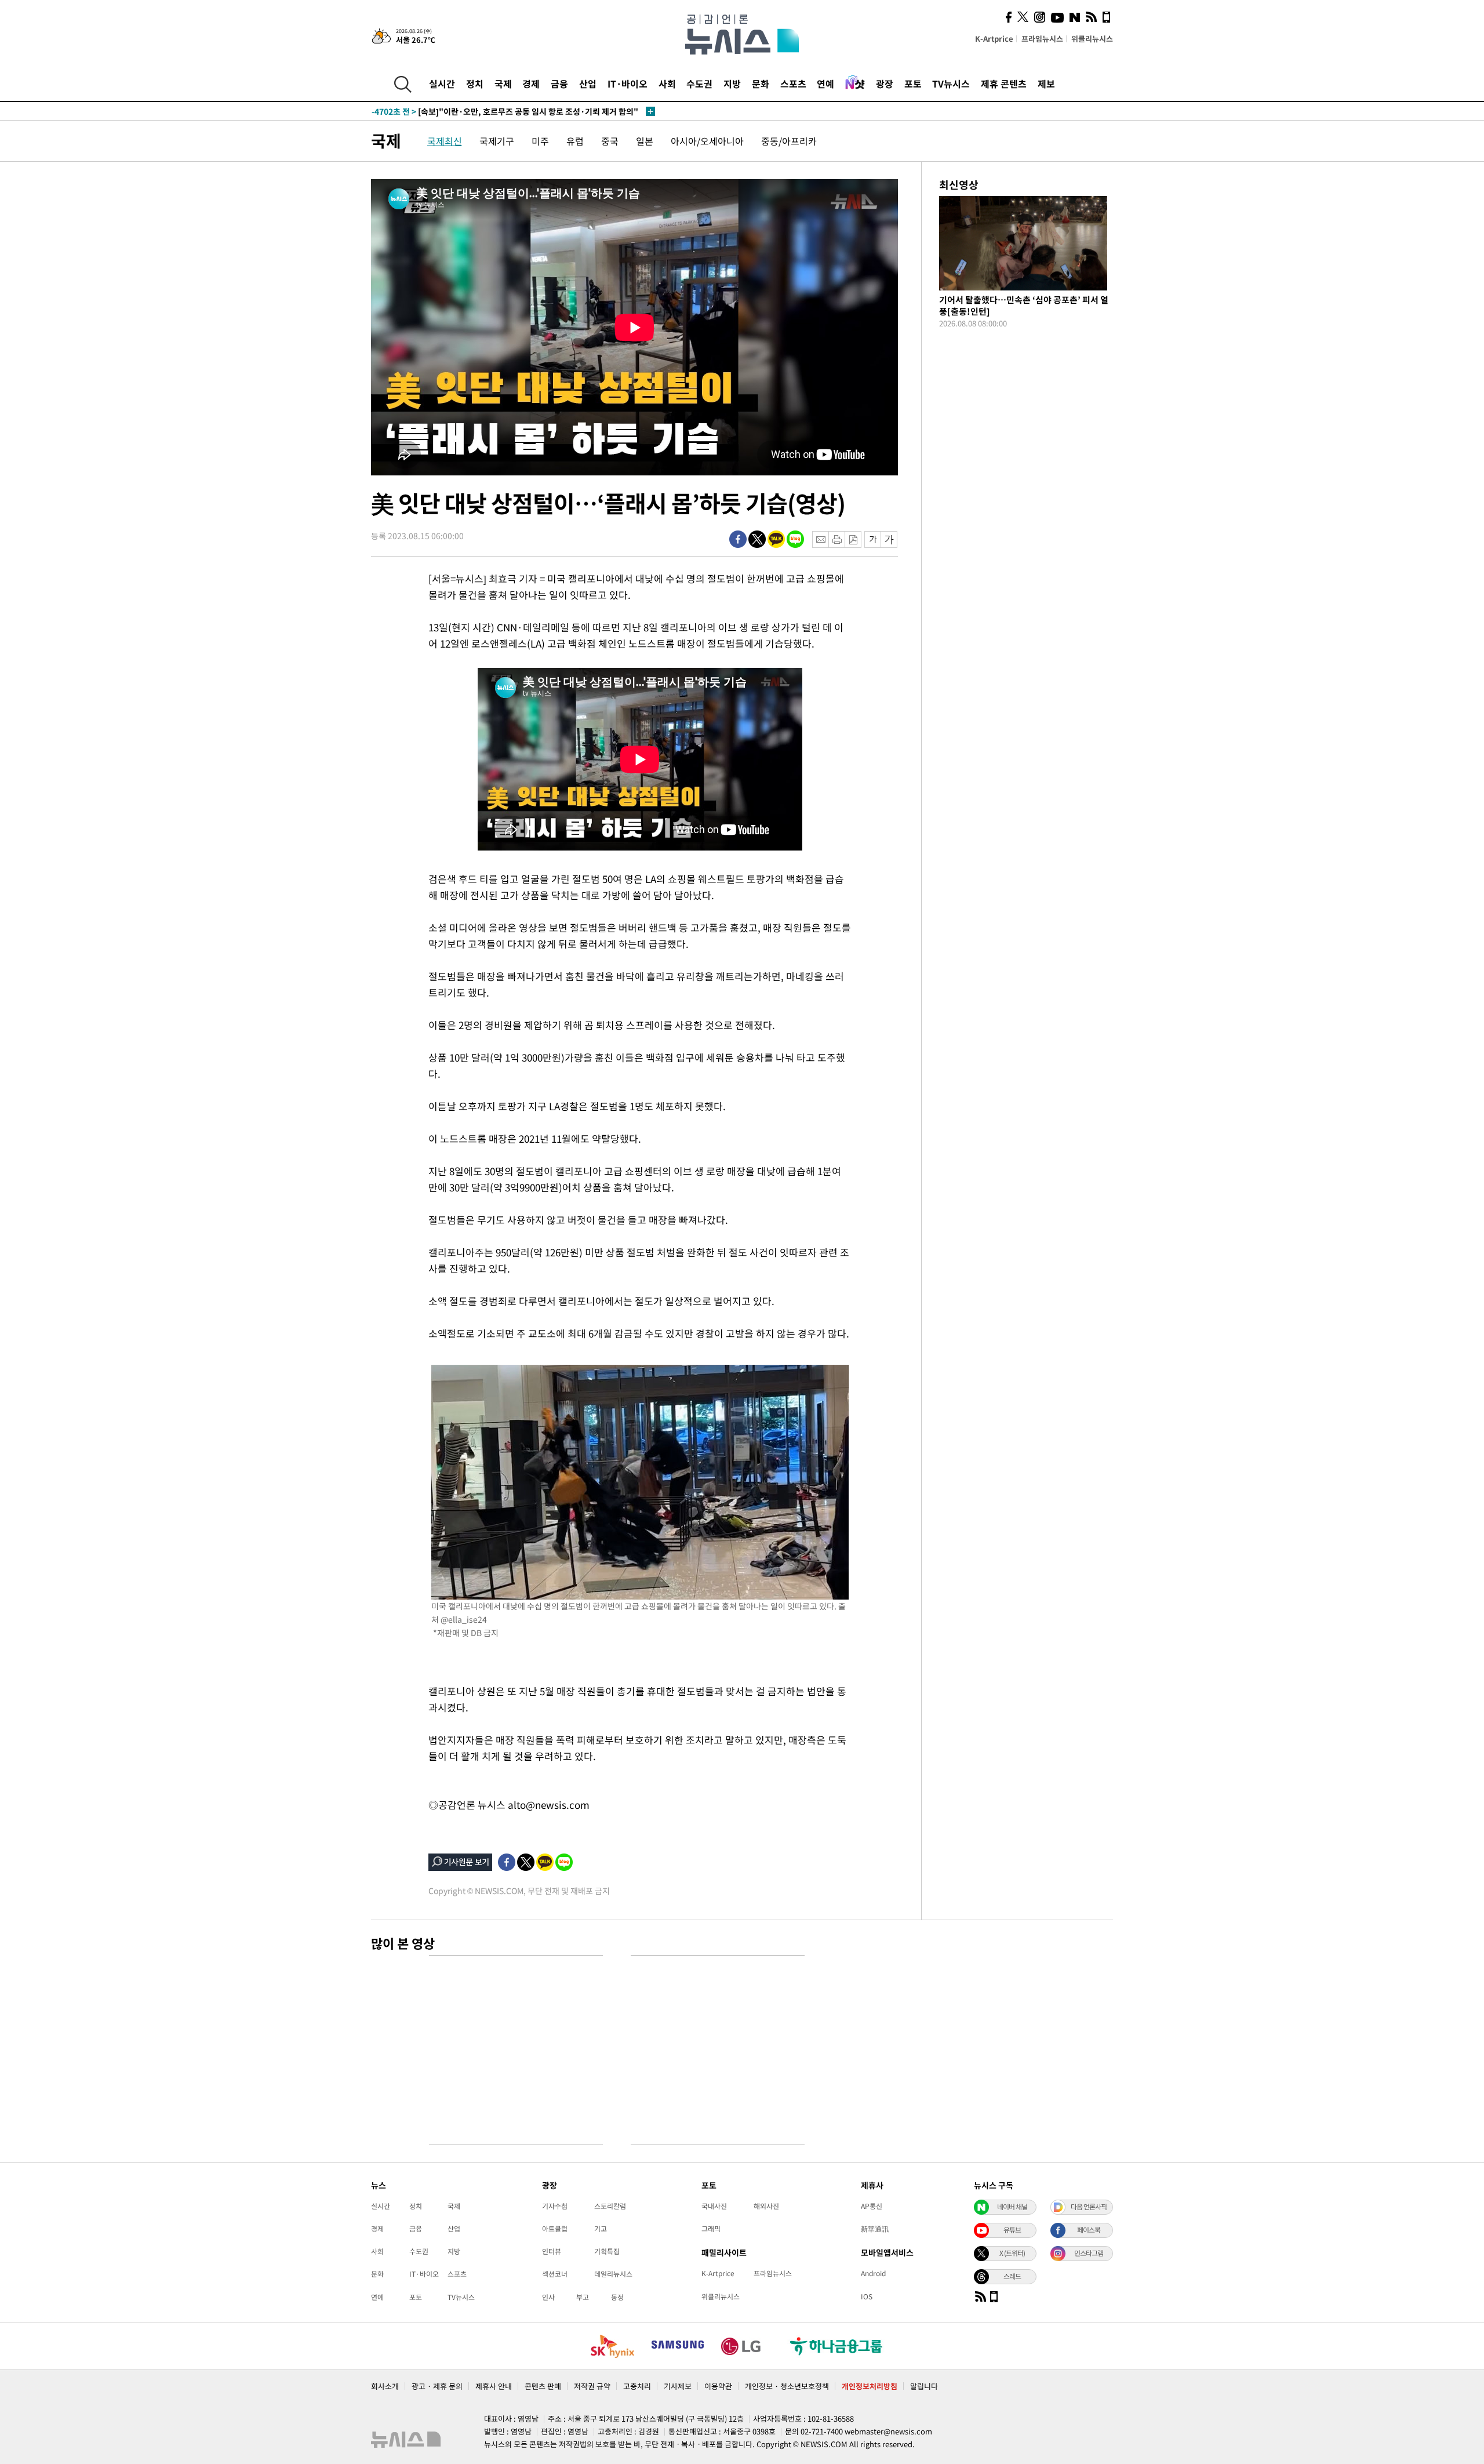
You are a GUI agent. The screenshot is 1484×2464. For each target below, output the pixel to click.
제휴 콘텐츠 (1004, 83)
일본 (645, 141)
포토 (913, 83)
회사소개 (385, 2386)
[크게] (890, 539)
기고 (601, 2229)
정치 (475, 83)
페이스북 (1089, 2230)
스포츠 (793, 83)
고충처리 (637, 2386)
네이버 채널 (1012, 2207)
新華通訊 (875, 2229)
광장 (885, 83)
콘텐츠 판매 (543, 2386)
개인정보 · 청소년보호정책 (787, 2386)
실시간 (442, 83)
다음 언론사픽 (1089, 2207)
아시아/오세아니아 (707, 141)
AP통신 (872, 2206)
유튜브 (1012, 2230)
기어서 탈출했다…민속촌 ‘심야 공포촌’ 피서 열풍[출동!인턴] (1024, 306)
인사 (548, 2297)
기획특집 (607, 2251)
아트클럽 (555, 2229)
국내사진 (714, 2206)
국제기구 (497, 141)
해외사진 (766, 2206)
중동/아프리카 (789, 141)
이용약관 (718, 2386)
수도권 (699, 83)
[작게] (873, 539)
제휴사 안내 (494, 2386)
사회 (667, 83)
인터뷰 (552, 2251)
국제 (503, 83)
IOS (867, 2296)
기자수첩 (555, 2206)
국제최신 (445, 141)
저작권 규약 (592, 2386)
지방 (732, 83)
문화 (761, 83)
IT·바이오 (628, 83)
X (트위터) (1012, 2253)
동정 (617, 2297)
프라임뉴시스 (1042, 39)
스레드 (1012, 2276)
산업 (588, 83)
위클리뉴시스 (1092, 39)
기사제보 (678, 2386)
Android (873, 2273)
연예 (825, 83)
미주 (540, 141)
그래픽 (711, 2229)
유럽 (575, 141)
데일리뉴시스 (613, 2274)
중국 (610, 141)
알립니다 (924, 2386)
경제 (531, 83)
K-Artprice (994, 39)
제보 (1046, 83)
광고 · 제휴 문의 (437, 2386)
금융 (559, 83)
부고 (583, 2297)
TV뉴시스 (951, 83)
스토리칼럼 (610, 2206)
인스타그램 (1089, 2253)
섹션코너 (555, 2274)
